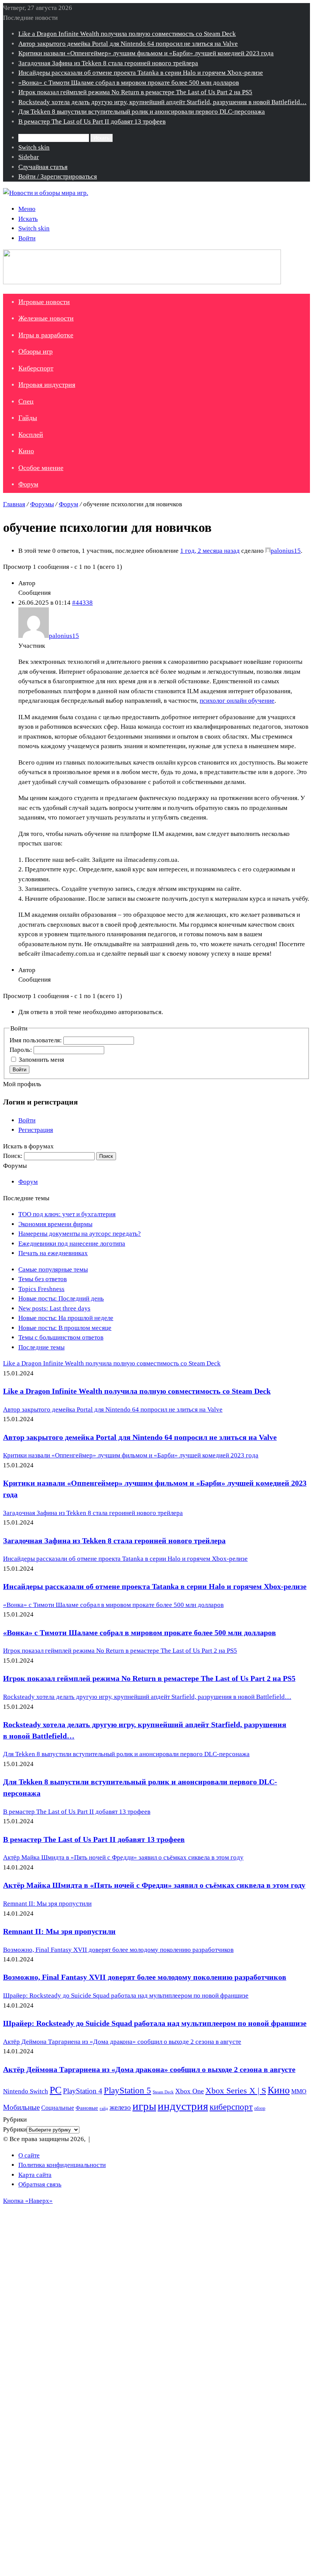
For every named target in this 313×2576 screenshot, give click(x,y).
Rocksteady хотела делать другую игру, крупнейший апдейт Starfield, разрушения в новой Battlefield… (162, 102)
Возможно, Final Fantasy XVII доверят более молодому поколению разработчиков (145, 1977)
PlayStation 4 (83, 2091)
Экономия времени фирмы (55, 1224)
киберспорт (231, 2107)
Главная (14, 504)
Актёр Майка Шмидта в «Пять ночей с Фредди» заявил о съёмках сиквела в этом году (154, 1885)
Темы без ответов (43, 1279)
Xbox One (190, 2091)
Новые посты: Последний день (61, 1298)
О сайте (29, 2155)
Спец (26, 401)
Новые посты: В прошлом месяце (65, 1328)
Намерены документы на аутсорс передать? (80, 1234)
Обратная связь (40, 2184)
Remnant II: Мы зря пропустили (59, 1931)
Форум (28, 484)
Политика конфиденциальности (62, 2165)
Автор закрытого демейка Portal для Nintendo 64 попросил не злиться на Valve (128, 44)
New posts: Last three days (54, 1308)
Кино (26, 451)
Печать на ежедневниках (53, 1253)
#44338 (82, 603)
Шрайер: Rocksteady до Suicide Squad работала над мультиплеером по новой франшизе (155, 2023)
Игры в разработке (46, 335)
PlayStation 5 (127, 2090)
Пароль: (22, 1050)
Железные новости (46, 318)
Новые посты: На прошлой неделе (66, 1318)
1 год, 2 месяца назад (210, 551)
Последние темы (41, 1347)
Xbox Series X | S (236, 2091)
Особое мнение (41, 468)
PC (56, 2090)
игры (144, 2106)
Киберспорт (36, 368)
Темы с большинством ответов (61, 1337)
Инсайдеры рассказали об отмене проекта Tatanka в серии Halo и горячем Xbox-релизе (141, 73)
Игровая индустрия (47, 385)
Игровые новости (44, 302)
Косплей (31, 435)
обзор (260, 2108)
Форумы (42, 504)
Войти (19, 1070)
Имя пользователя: (36, 1040)
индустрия (183, 2106)
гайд (104, 2108)
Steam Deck (163, 2092)
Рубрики (15, 2129)
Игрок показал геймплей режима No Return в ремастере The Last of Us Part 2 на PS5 (135, 92)
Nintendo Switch (26, 2091)
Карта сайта (35, 2175)
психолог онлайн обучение (237, 701)
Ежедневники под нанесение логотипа (72, 1244)
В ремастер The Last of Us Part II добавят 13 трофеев (92, 122)
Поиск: (13, 1156)
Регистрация (36, 1130)
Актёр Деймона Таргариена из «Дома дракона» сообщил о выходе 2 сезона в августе (149, 2069)
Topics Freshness (41, 1289)
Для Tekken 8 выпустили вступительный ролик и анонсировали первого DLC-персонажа (142, 112)
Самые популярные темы (53, 1269)
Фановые (87, 2108)
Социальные (58, 2108)
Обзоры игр (35, 351)
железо (120, 2107)
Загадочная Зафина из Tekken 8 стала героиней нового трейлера (108, 63)
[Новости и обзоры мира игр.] (46, 193)
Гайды (28, 418)
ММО (299, 2091)
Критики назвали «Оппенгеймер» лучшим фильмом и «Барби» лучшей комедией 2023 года (146, 53)
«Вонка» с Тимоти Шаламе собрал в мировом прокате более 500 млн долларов (129, 83)
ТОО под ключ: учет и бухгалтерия (67, 1214)
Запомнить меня (41, 1060)
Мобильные (21, 2107)
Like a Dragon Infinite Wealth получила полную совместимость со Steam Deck (127, 34)
